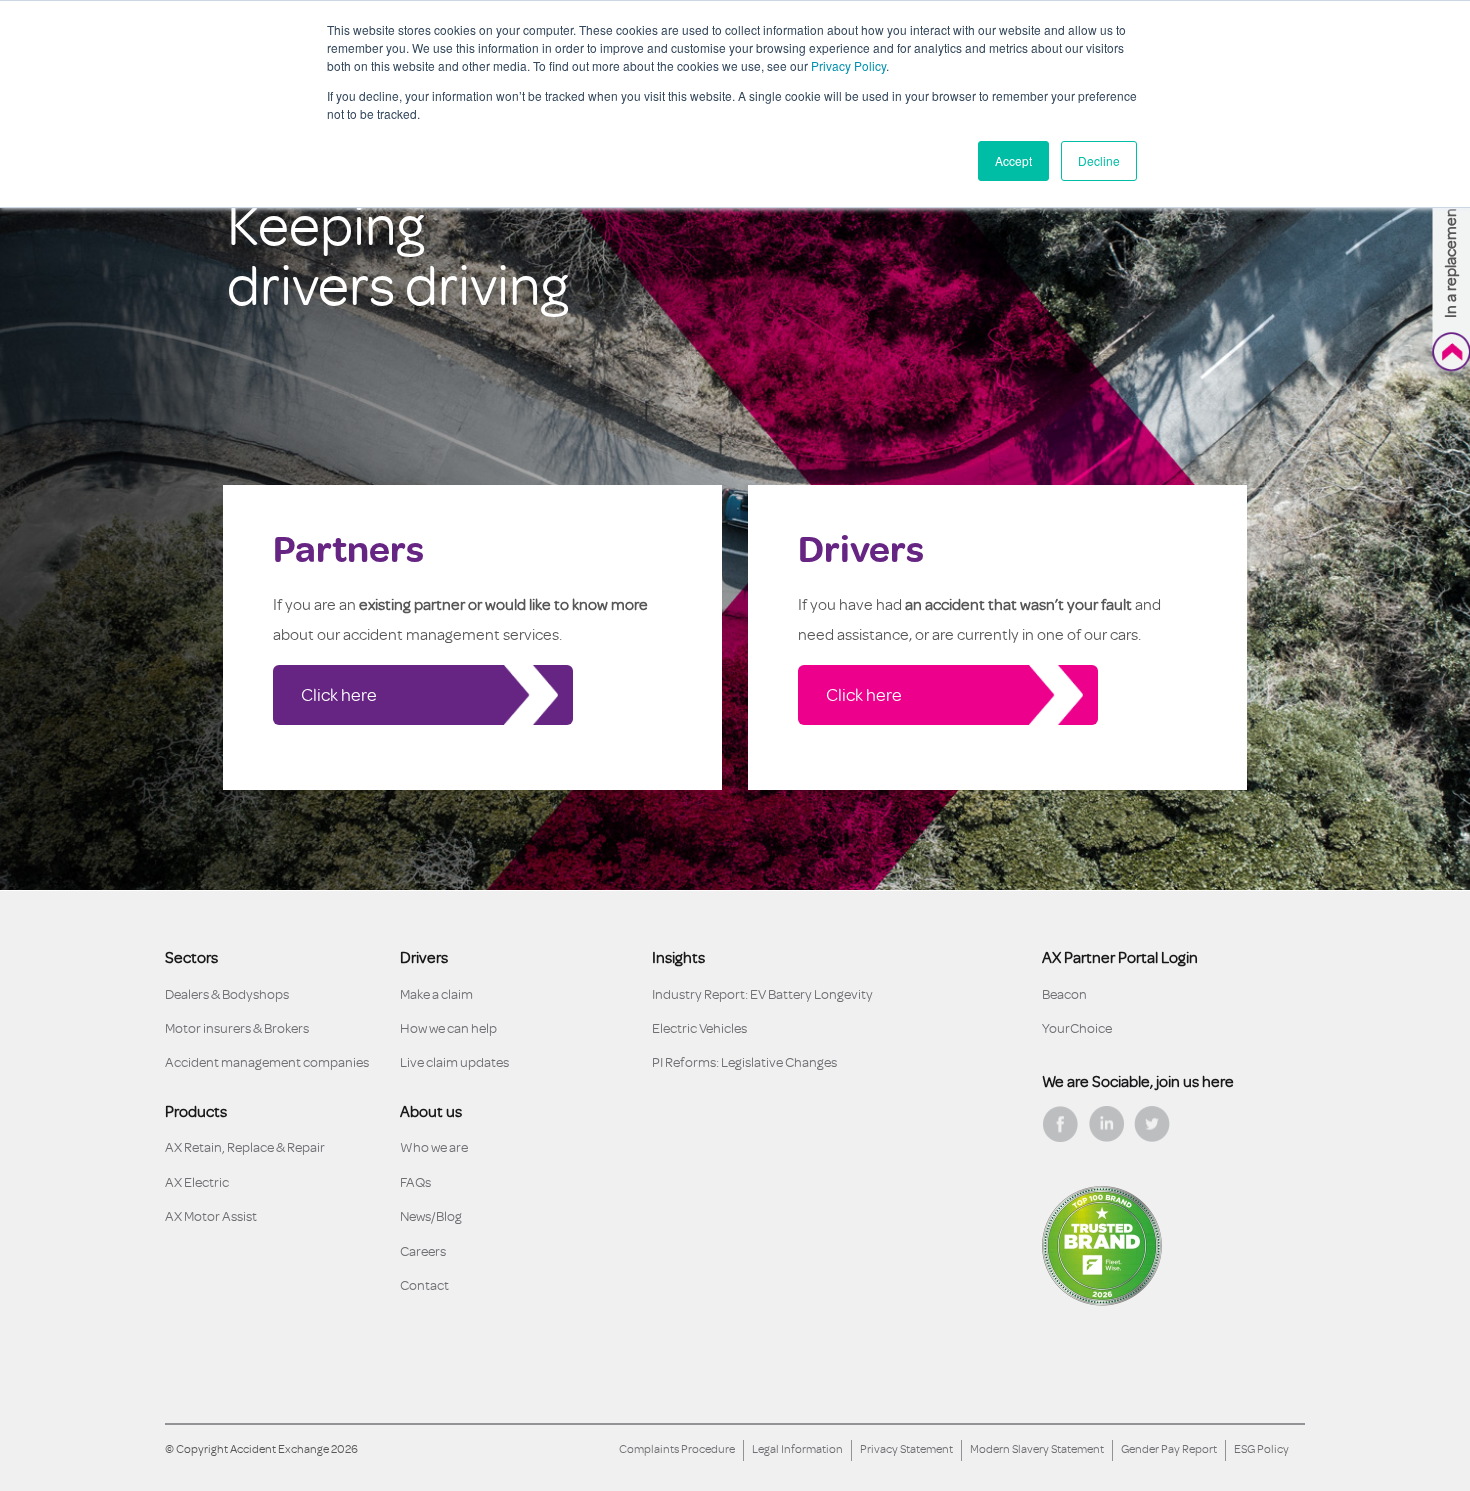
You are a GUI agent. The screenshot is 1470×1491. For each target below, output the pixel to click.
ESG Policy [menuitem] (1261, 1449)
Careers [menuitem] (423, 1251)
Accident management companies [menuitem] (267, 1062)
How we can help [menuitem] (448, 1028)
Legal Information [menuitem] (797, 1449)
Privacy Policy (848, 65)
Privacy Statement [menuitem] (906, 1449)
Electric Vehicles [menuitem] (699, 1028)
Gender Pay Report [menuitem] (1169, 1449)
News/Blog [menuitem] (431, 1216)
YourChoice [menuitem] (1077, 1028)
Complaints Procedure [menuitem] (677, 1449)
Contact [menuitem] (424, 1285)
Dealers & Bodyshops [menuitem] (227, 994)
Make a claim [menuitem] (436, 994)
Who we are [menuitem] (434, 1147)
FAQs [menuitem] (415, 1182)
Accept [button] (1013, 160)
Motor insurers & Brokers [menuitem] (237, 1028)
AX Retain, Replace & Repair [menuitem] (245, 1147)
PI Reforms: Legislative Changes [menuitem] (744, 1062)
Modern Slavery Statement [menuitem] (1037, 1449)
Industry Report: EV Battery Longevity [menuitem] (762, 994)
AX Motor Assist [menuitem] (211, 1216)
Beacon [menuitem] (1064, 994)
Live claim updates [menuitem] (454, 1062)
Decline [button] (1099, 160)
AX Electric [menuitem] (197, 1182)
